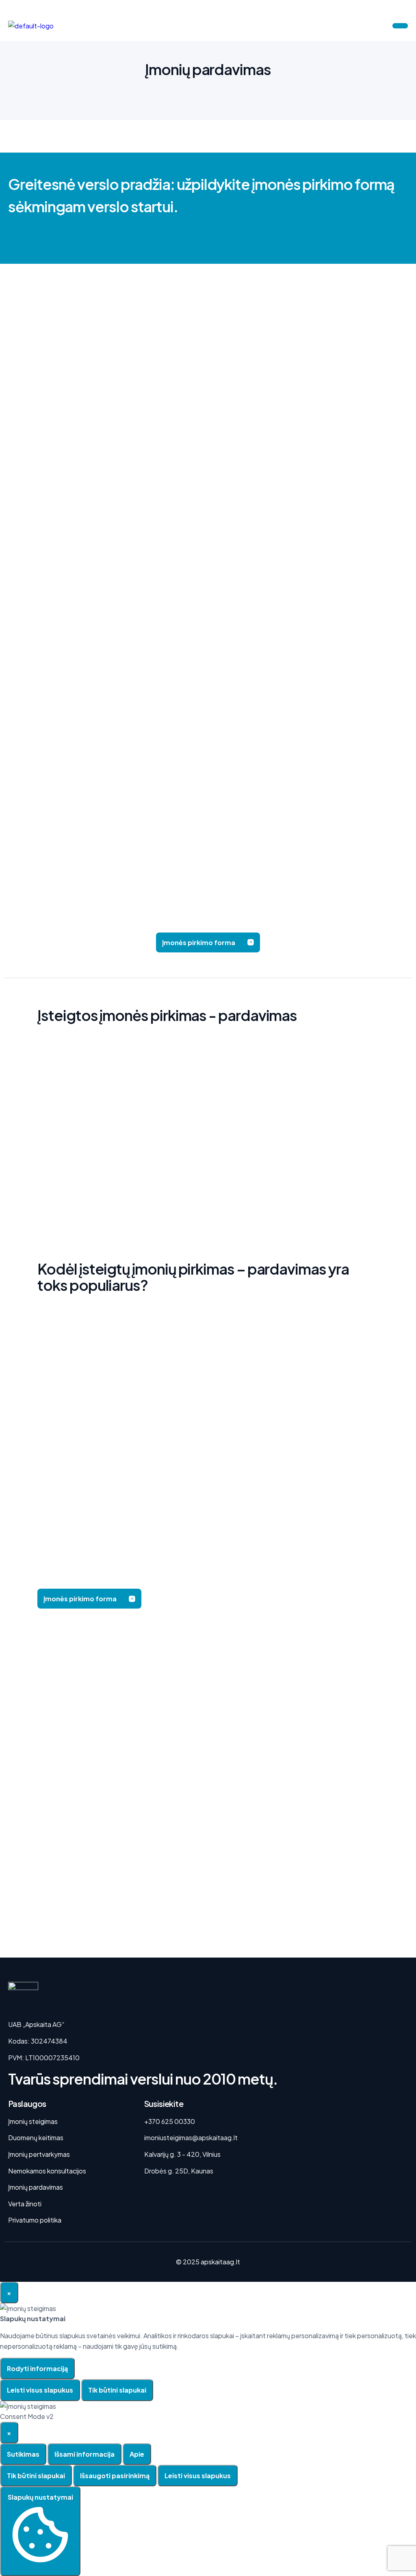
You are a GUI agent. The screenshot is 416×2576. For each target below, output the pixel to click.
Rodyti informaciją (37, 2368)
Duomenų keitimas (36, 2138)
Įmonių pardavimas (36, 2187)
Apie (137, 2454)
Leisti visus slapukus (40, 2390)
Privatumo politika (35, 2220)
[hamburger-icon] (400, 26)
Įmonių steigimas (33, 2121)
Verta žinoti (25, 2204)
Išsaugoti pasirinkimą (115, 2476)
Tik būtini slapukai (117, 2390)
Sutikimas (23, 2454)
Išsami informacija (84, 2454)
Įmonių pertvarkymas (39, 2154)
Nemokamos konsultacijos (47, 2171)
